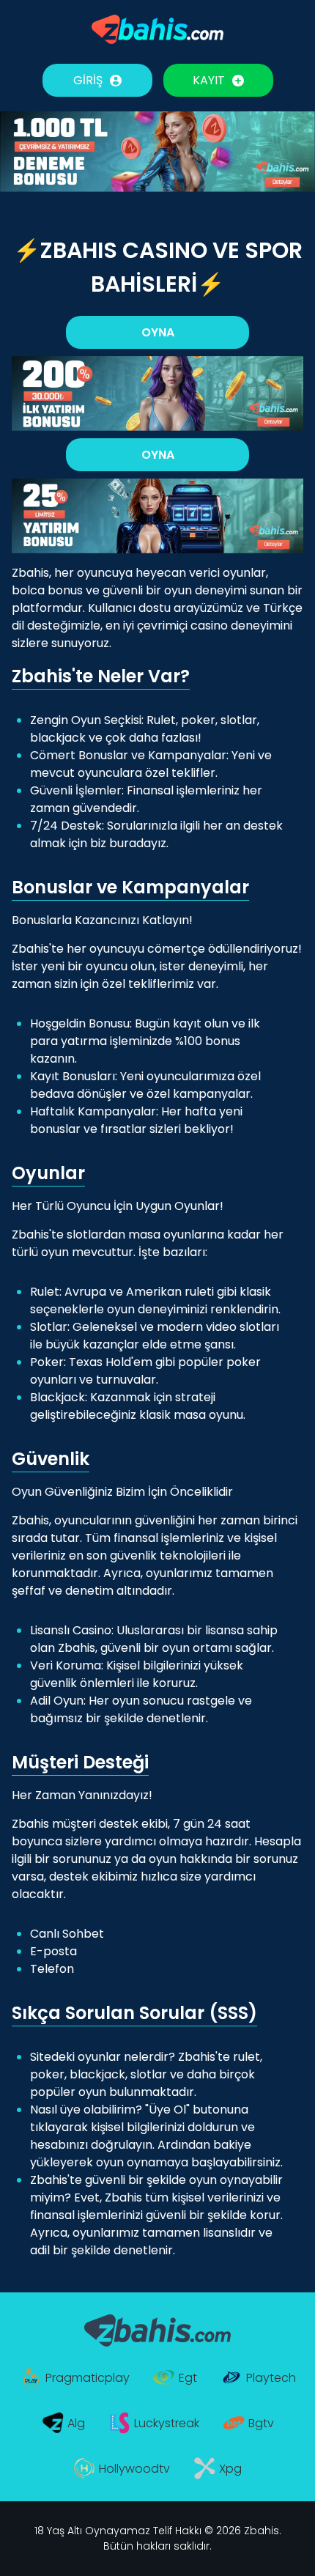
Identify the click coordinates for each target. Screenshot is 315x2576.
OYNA (158, 332)
